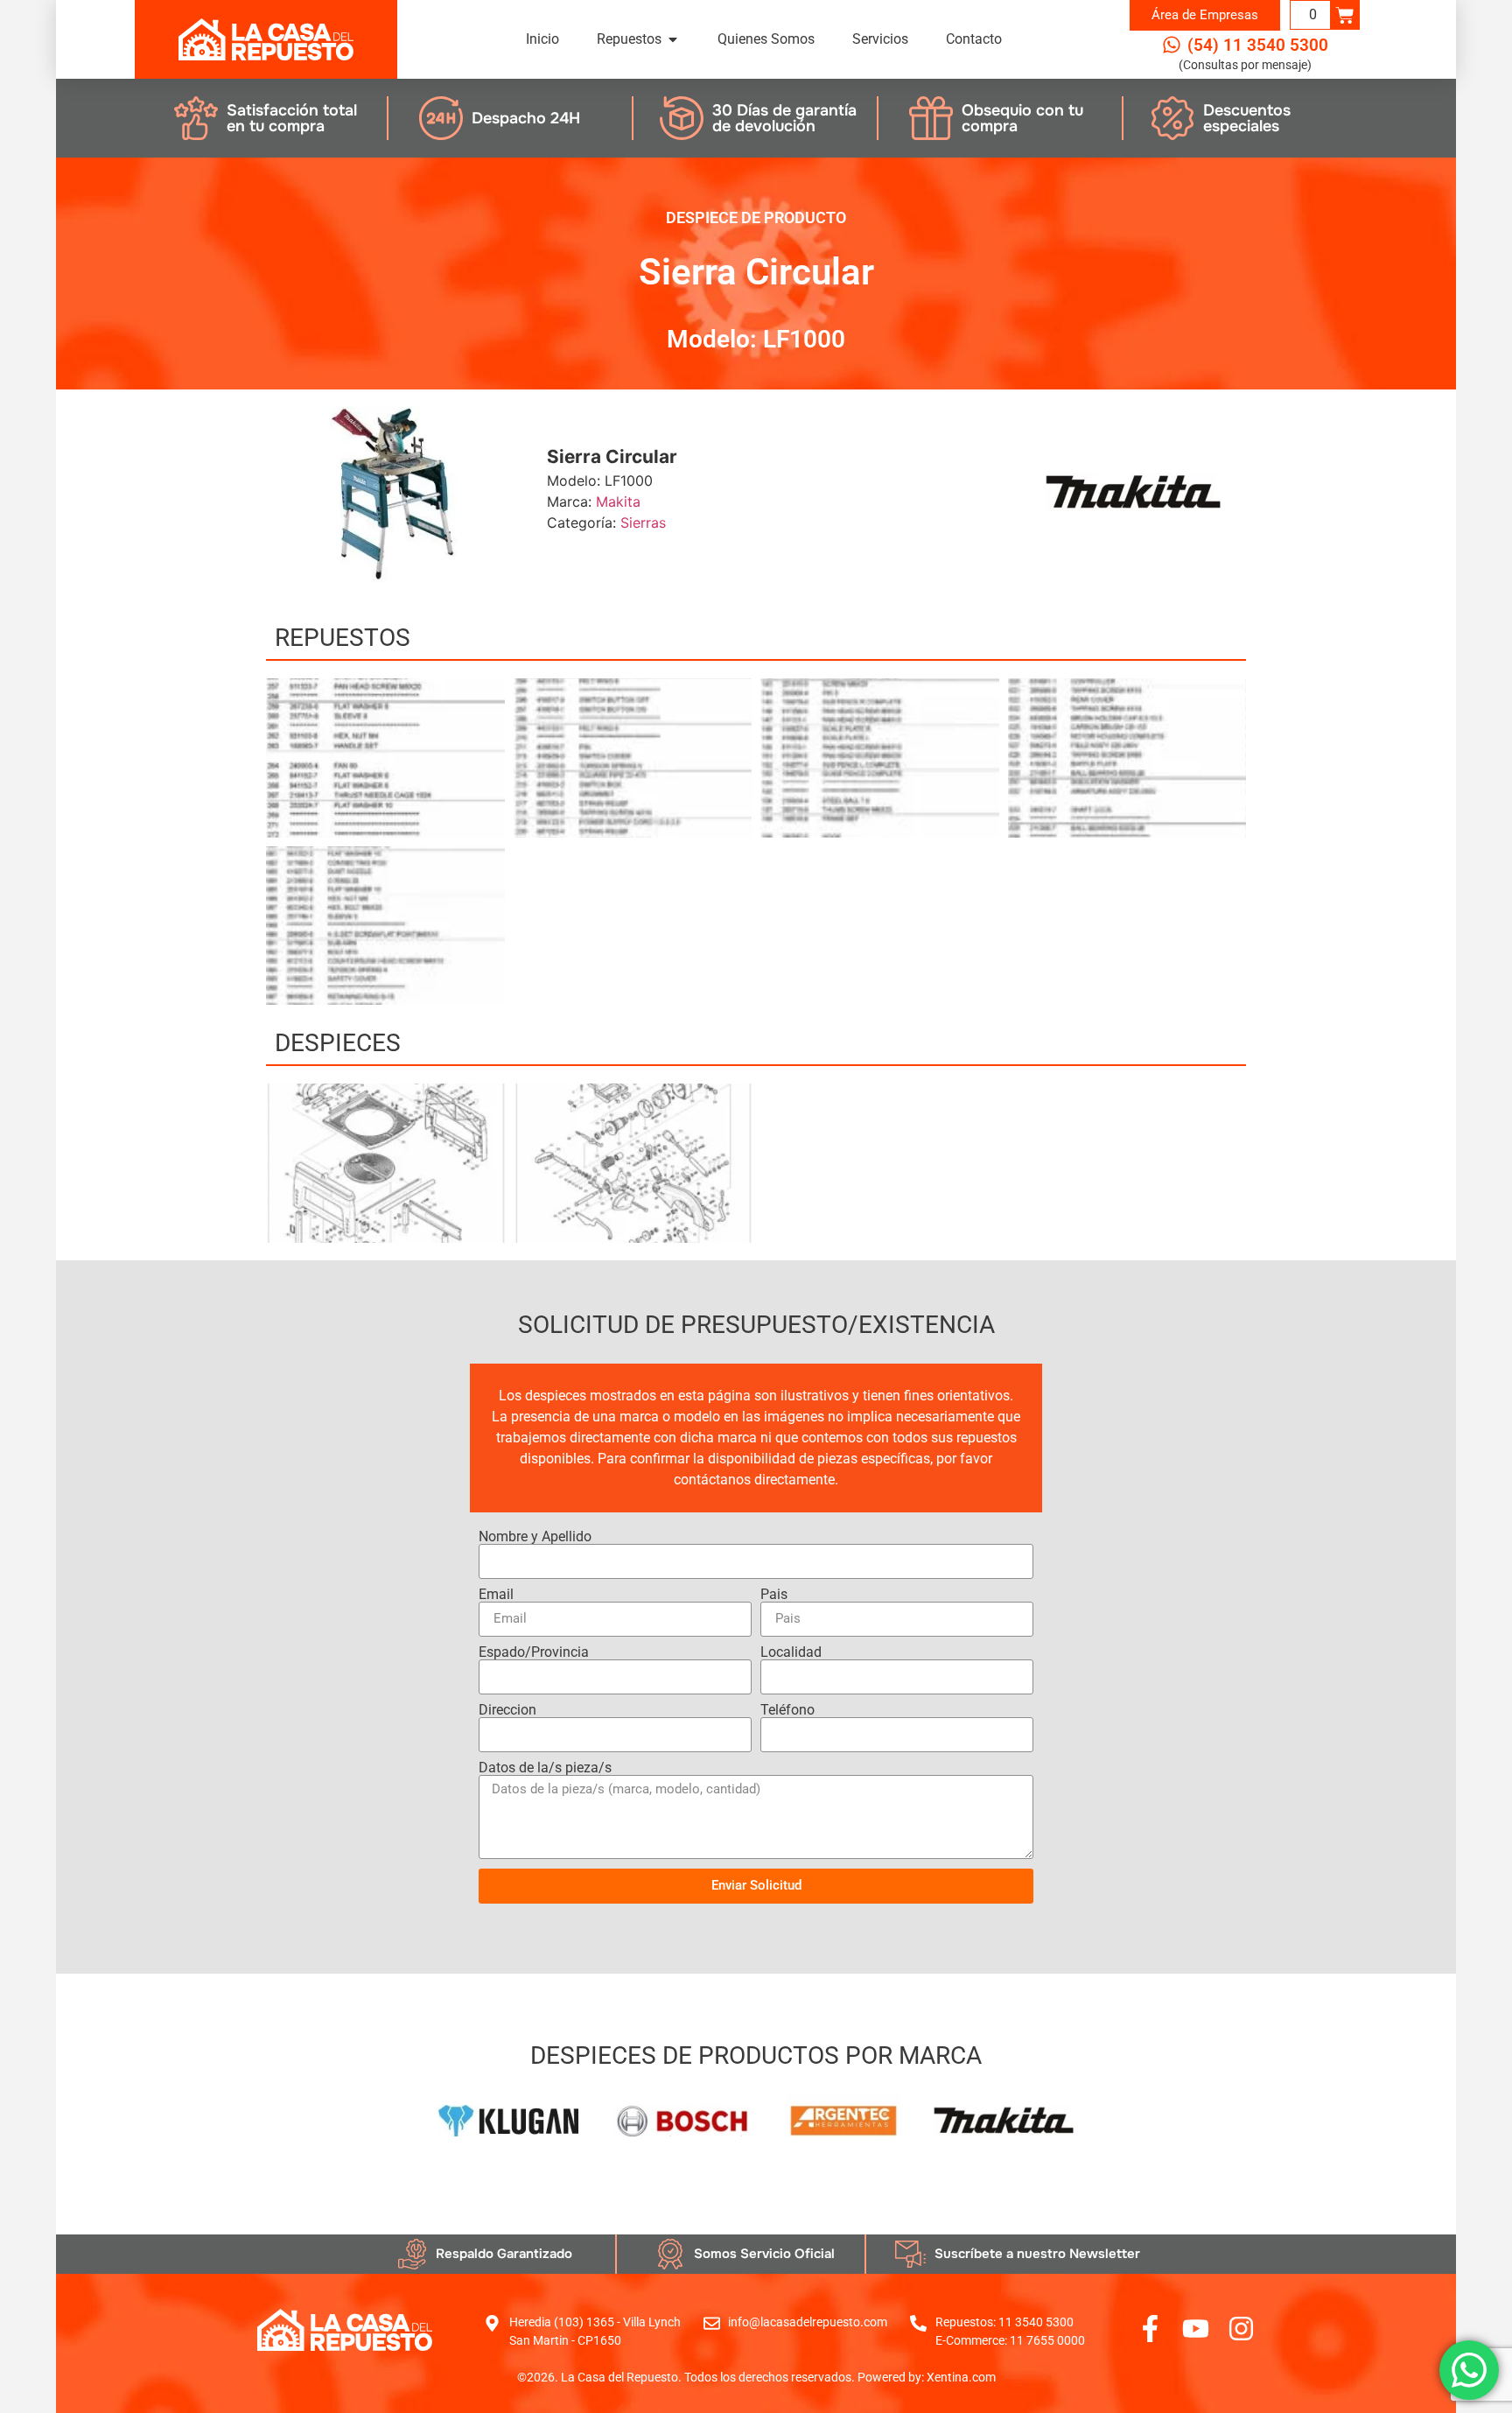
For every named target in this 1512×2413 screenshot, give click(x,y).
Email (496, 1595)
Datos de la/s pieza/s (545, 1768)
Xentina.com (961, 2377)
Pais (774, 1595)
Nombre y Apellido (535, 1537)
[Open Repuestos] (673, 39)
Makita (618, 502)
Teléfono (787, 1710)
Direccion (507, 1710)
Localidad (791, 1652)
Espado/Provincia (534, 1652)
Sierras (643, 523)
